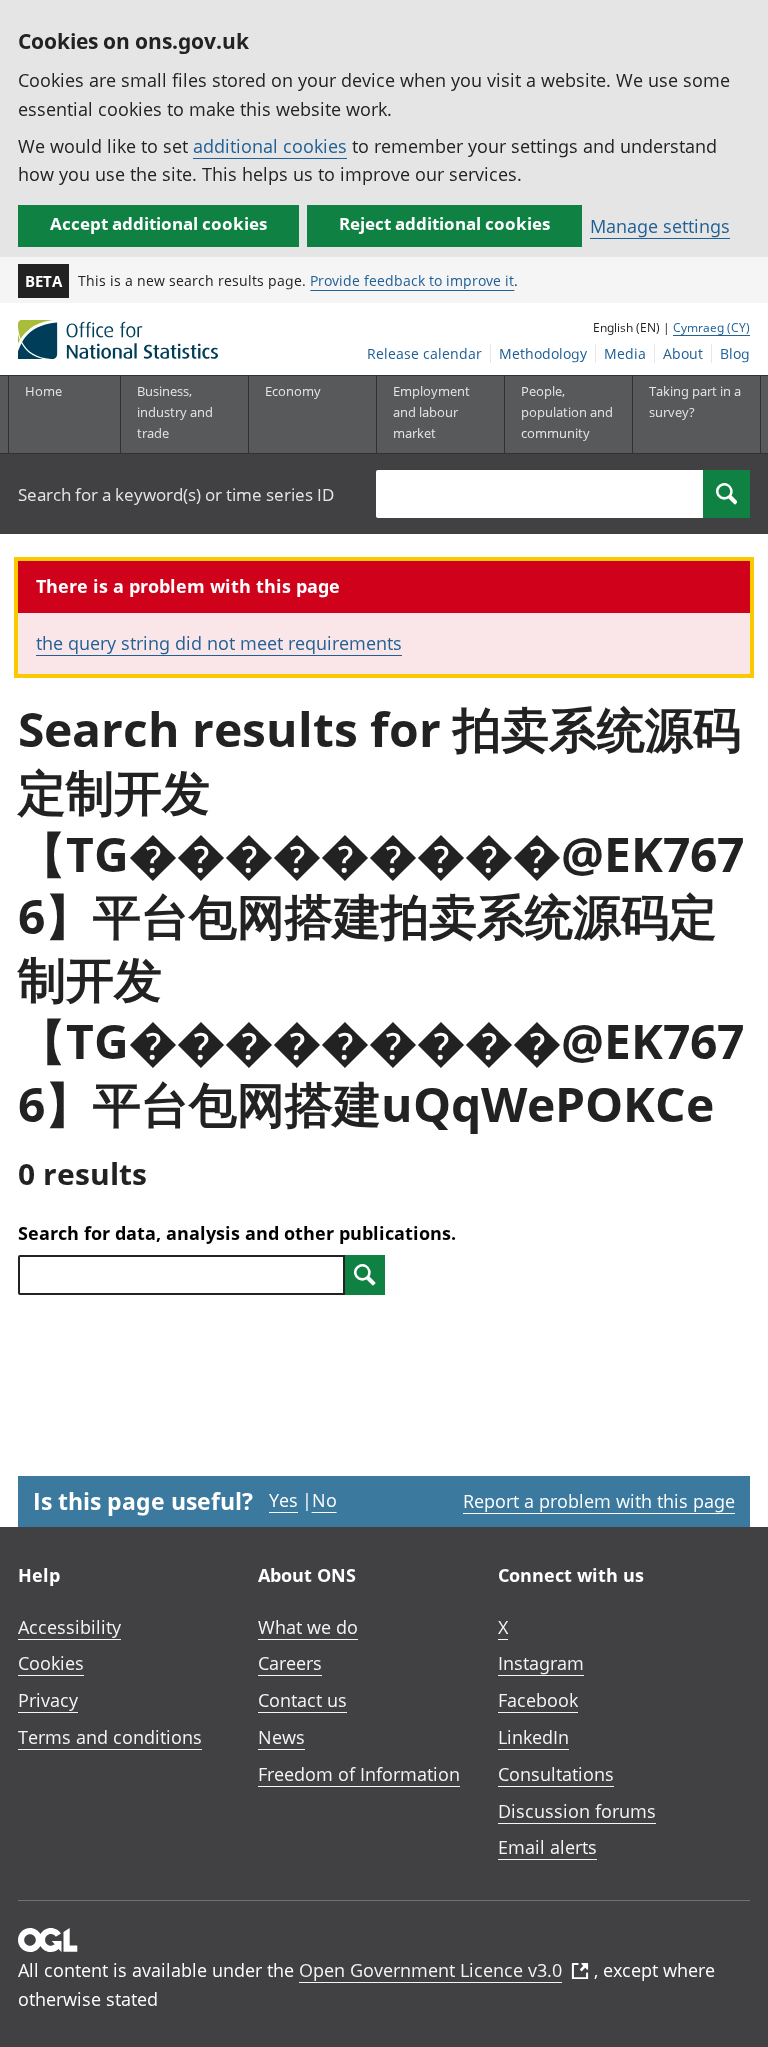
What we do (308, 1627)
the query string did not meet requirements (219, 643)
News (281, 1737)
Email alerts (547, 1847)
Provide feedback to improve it (412, 280)
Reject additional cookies (444, 223)
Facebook (538, 1700)
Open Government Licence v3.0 (430, 1970)
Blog (735, 353)
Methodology (543, 353)
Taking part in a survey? (695, 401)
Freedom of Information (359, 1774)
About (683, 353)
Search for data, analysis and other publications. (237, 1233)
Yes (283, 1500)
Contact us (302, 1700)
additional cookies (270, 146)
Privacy (48, 1700)
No (324, 1500)
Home (43, 391)
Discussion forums (577, 1811)
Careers (290, 1663)
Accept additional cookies (158, 223)
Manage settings (660, 226)
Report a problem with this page (599, 1501)
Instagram (541, 1663)
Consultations (556, 1774)
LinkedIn (533, 1737)
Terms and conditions (110, 1737)
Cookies (51, 1663)
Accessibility (69, 1627)
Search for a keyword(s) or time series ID (176, 494)
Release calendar (424, 353)
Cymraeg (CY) (711, 327)
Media (625, 353)
